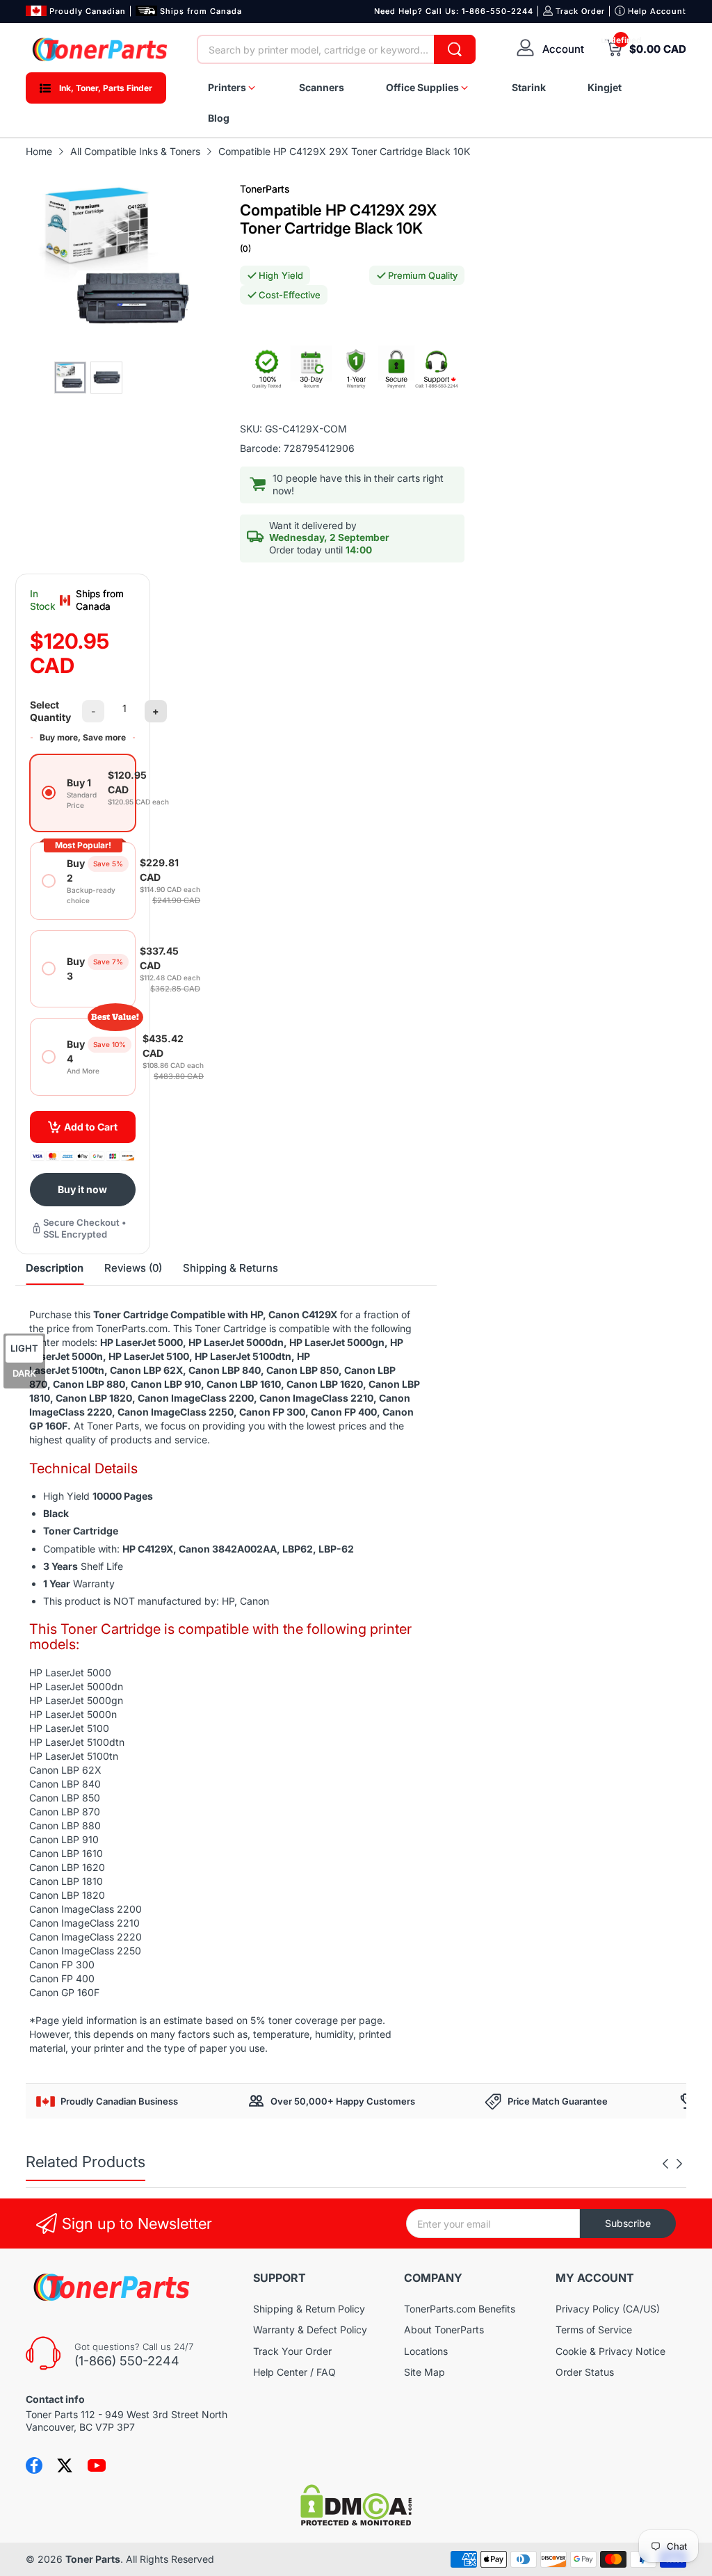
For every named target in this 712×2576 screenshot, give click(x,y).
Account (563, 49)
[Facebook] (34, 2465)
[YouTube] (97, 2465)
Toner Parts (93, 2559)
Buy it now (82, 1189)
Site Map (424, 2372)
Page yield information (86, 2020)
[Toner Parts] (101, 49)
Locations (426, 2351)
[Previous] (679, 2164)
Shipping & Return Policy (309, 2309)
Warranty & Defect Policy (310, 2330)
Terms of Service (594, 2330)
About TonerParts (444, 2330)
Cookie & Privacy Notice (610, 2351)
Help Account (657, 11)
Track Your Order (292, 2351)
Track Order (580, 11)
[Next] (665, 2164)
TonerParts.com (132, 1328)
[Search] (455, 49)
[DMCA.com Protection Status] (356, 2522)
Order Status (585, 2372)
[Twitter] (65, 2465)
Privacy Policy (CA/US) (608, 2309)
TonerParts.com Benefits (460, 2309)
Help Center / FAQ (294, 2372)
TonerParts (265, 189)
